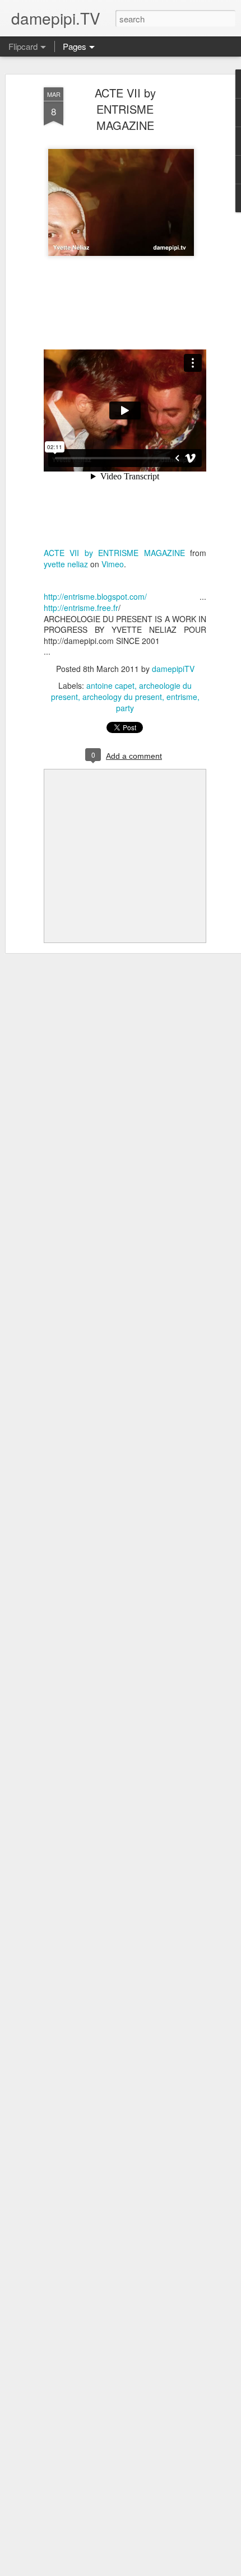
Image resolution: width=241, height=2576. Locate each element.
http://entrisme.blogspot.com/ (95, 596)
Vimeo (113, 564)
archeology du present (122, 697)
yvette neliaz (66, 564)
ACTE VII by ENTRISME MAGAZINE (125, 109)
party (125, 708)
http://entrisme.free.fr (81, 608)
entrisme (182, 697)
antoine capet (110, 685)
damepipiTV (173, 669)
